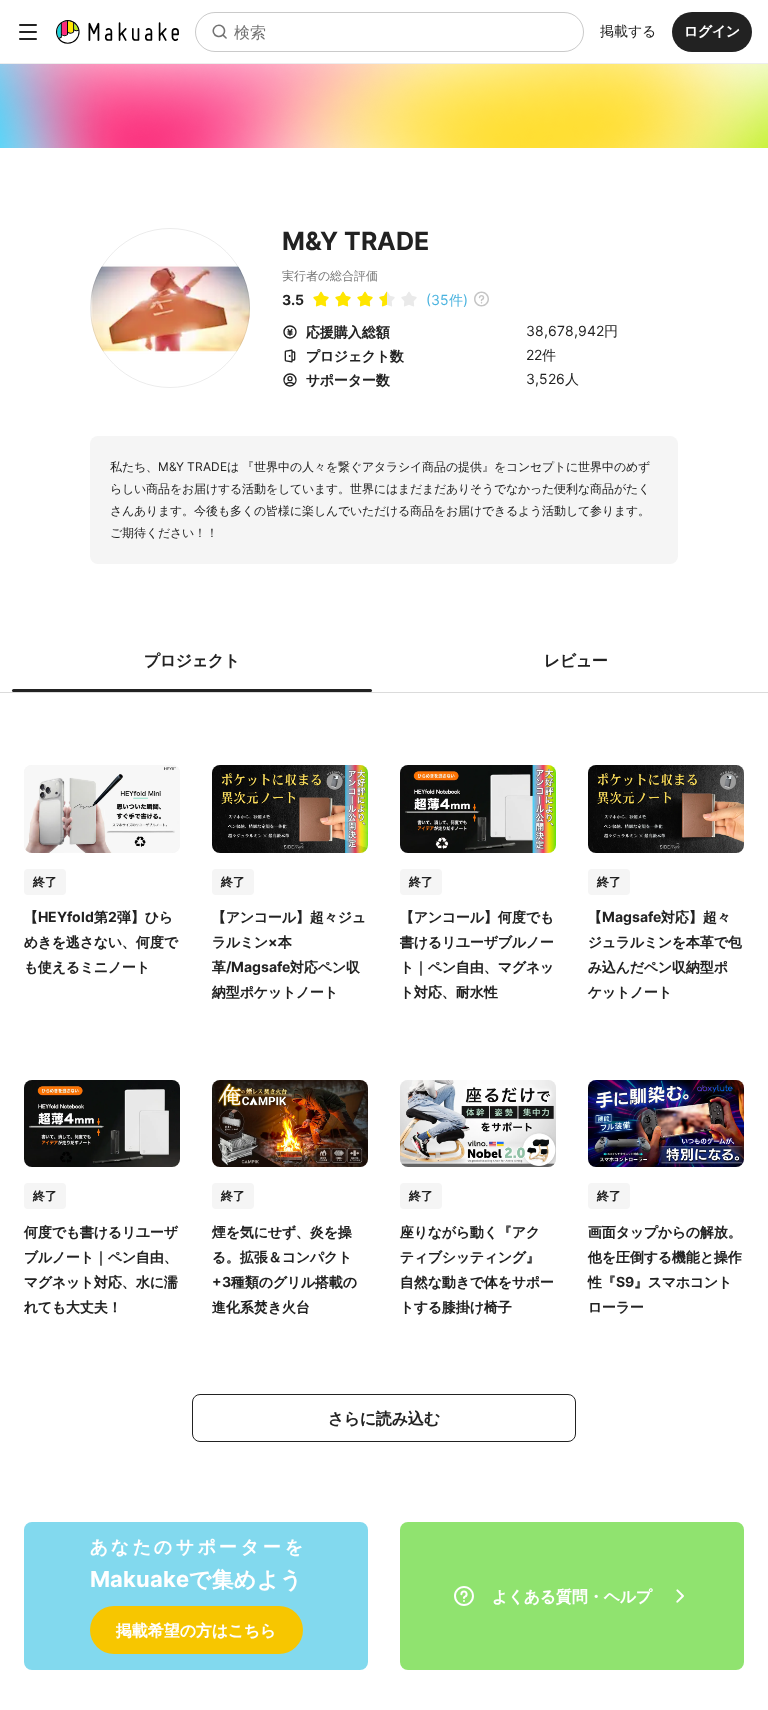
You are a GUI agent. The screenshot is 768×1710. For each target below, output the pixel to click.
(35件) (447, 299)
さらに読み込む (384, 1418)
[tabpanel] (384, 1083)
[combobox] (389, 32)
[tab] (192, 660)
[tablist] (384, 660)
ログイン (712, 30)
